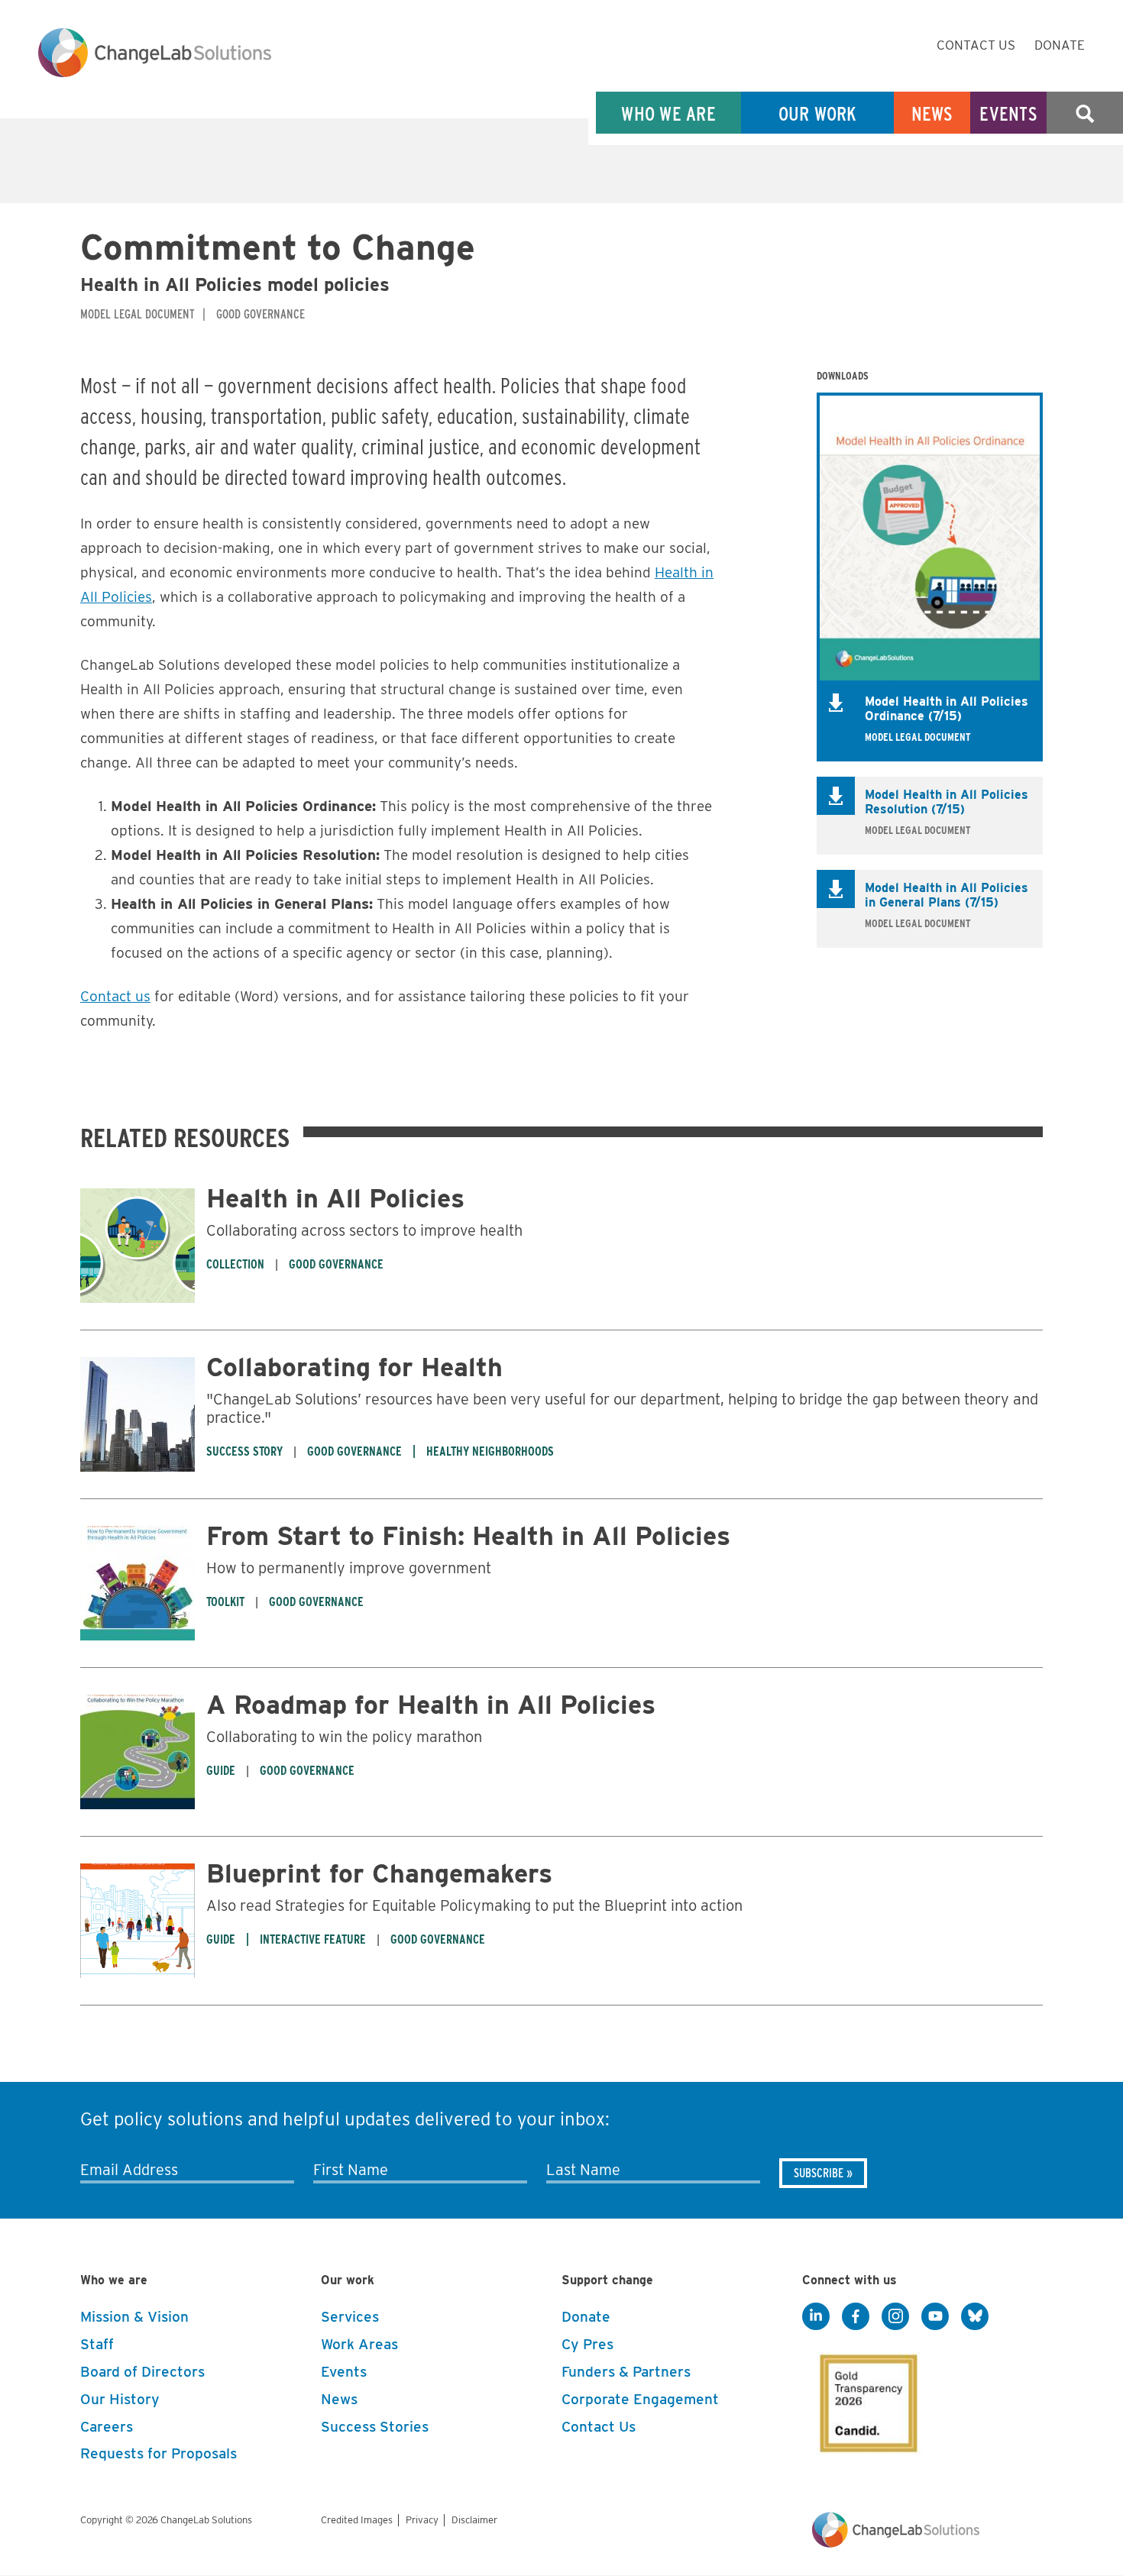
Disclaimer (474, 2520)
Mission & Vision (134, 2317)
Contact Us (976, 45)
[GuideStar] (866, 2399)
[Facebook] (856, 2316)
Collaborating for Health (354, 1367)
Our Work (818, 113)
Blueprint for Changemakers (379, 1873)
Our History (120, 2399)
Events (1008, 113)
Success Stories (375, 2427)
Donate (1060, 45)
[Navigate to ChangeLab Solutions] (896, 2544)
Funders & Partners (626, 2372)
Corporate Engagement (640, 2399)
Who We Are (668, 113)
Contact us (115, 996)
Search (1085, 113)
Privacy (422, 2520)
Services (350, 2317)
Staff (97, 2344)
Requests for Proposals (159, 2453)
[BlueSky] (975, 2316)
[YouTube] (935, 2316)
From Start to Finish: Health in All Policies (468, 1535)
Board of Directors (142, 2372)
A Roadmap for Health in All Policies (431, 1704)
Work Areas (359, 2344)
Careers (107, 2427)
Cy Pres (587, 2344)
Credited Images (357, 2520)
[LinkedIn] (816, 2316)
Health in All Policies (335, 1198)
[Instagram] (895, 2316)
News (932, 113)
